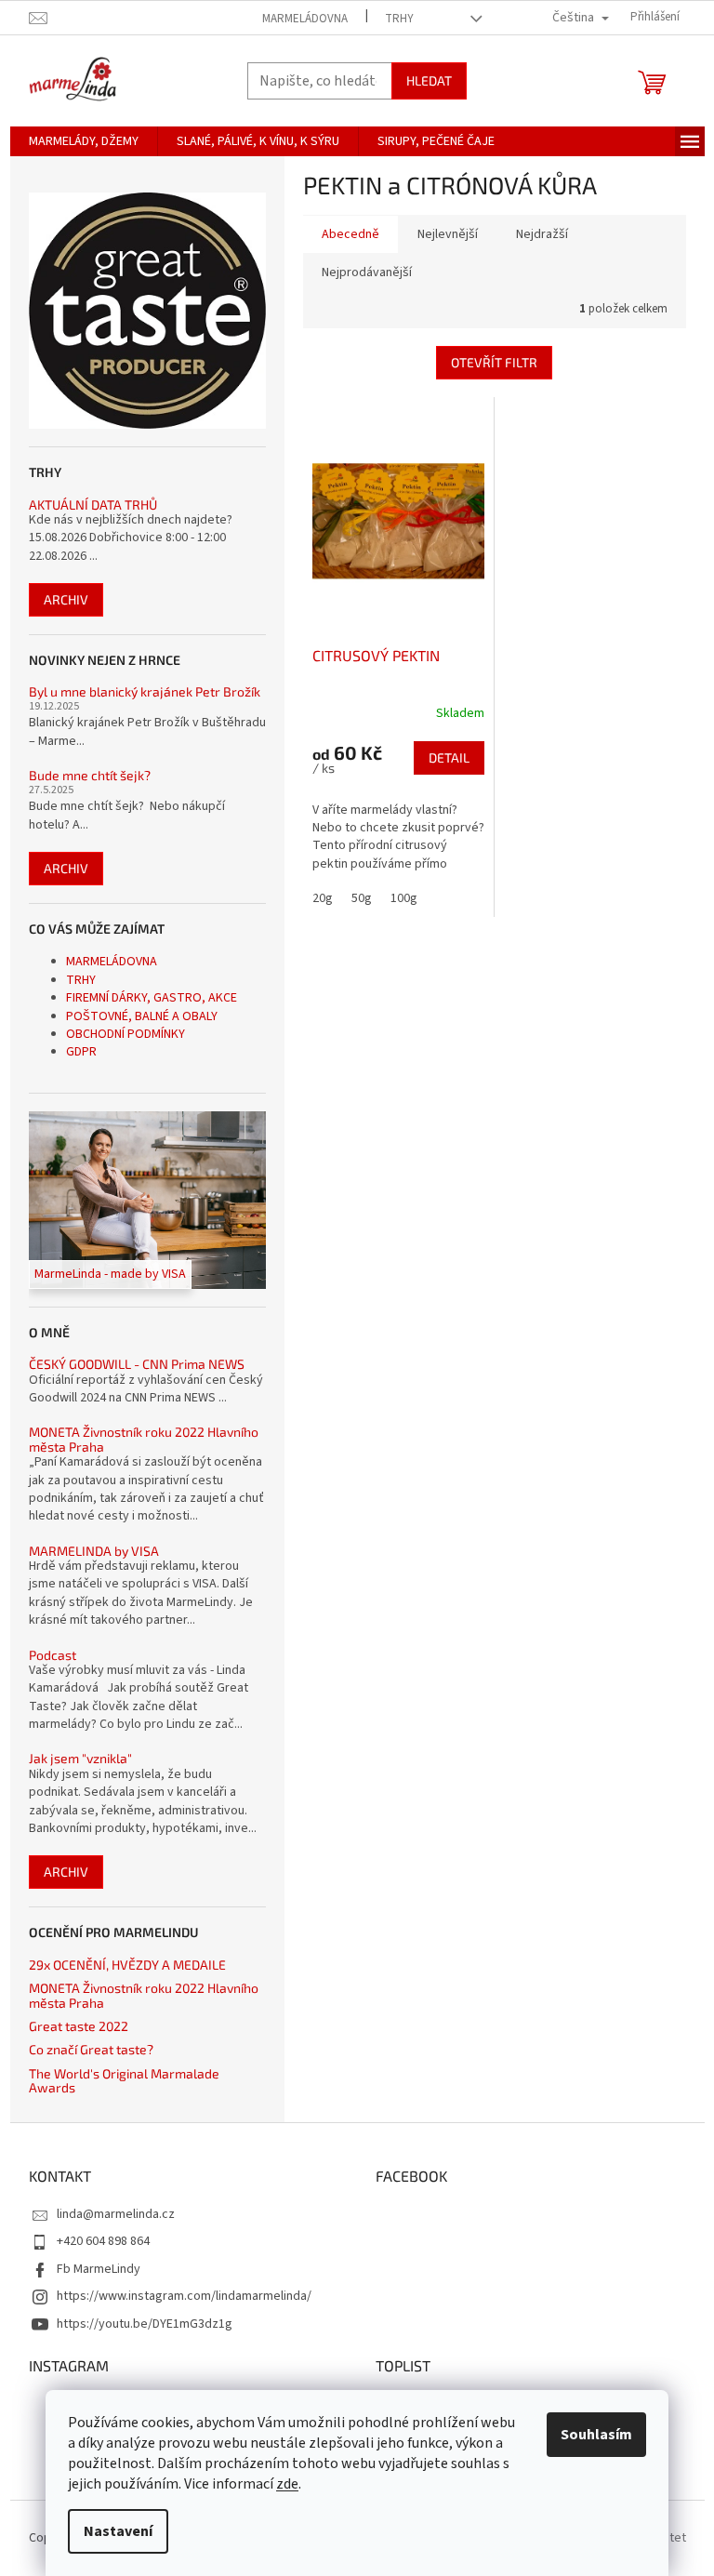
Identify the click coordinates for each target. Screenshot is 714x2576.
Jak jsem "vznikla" (80, 1758)
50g (362, 898)
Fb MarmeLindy (99, 2269)
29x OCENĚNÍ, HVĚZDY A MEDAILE (127, 1965)
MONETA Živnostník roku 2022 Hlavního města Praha (144, 1439)
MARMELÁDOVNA (305, 19)
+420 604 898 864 (103, 2241)
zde (287, 2484)
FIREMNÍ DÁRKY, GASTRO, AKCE (152, 998)
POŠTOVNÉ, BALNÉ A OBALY (142, 1016)
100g (404, 898)
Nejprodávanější (367, 272)
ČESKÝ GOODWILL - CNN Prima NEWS (137, 1364)
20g (323, 898)
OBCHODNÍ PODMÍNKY (126, 1034)
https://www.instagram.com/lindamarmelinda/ (184, 2296)
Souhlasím (596, 2435)
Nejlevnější (448, 234)
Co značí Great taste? (91, 2049)
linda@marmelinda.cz (116, 2214)
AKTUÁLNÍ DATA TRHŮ (93, 505)
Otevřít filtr (494, 362)
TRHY (399, 19)
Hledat (429, 80)
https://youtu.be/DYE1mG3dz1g (145, 2324)
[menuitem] (84, 141)
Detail (449, 757)
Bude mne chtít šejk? (90, 775)
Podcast (53, 1655)
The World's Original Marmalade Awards (124, 2081)
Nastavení (118, 2531)
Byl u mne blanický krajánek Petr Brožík (145, 691)
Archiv (66, 599)
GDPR (81, 1052)
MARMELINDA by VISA (94, 1551)
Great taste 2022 (79, 2026)
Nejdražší (542, 234)
